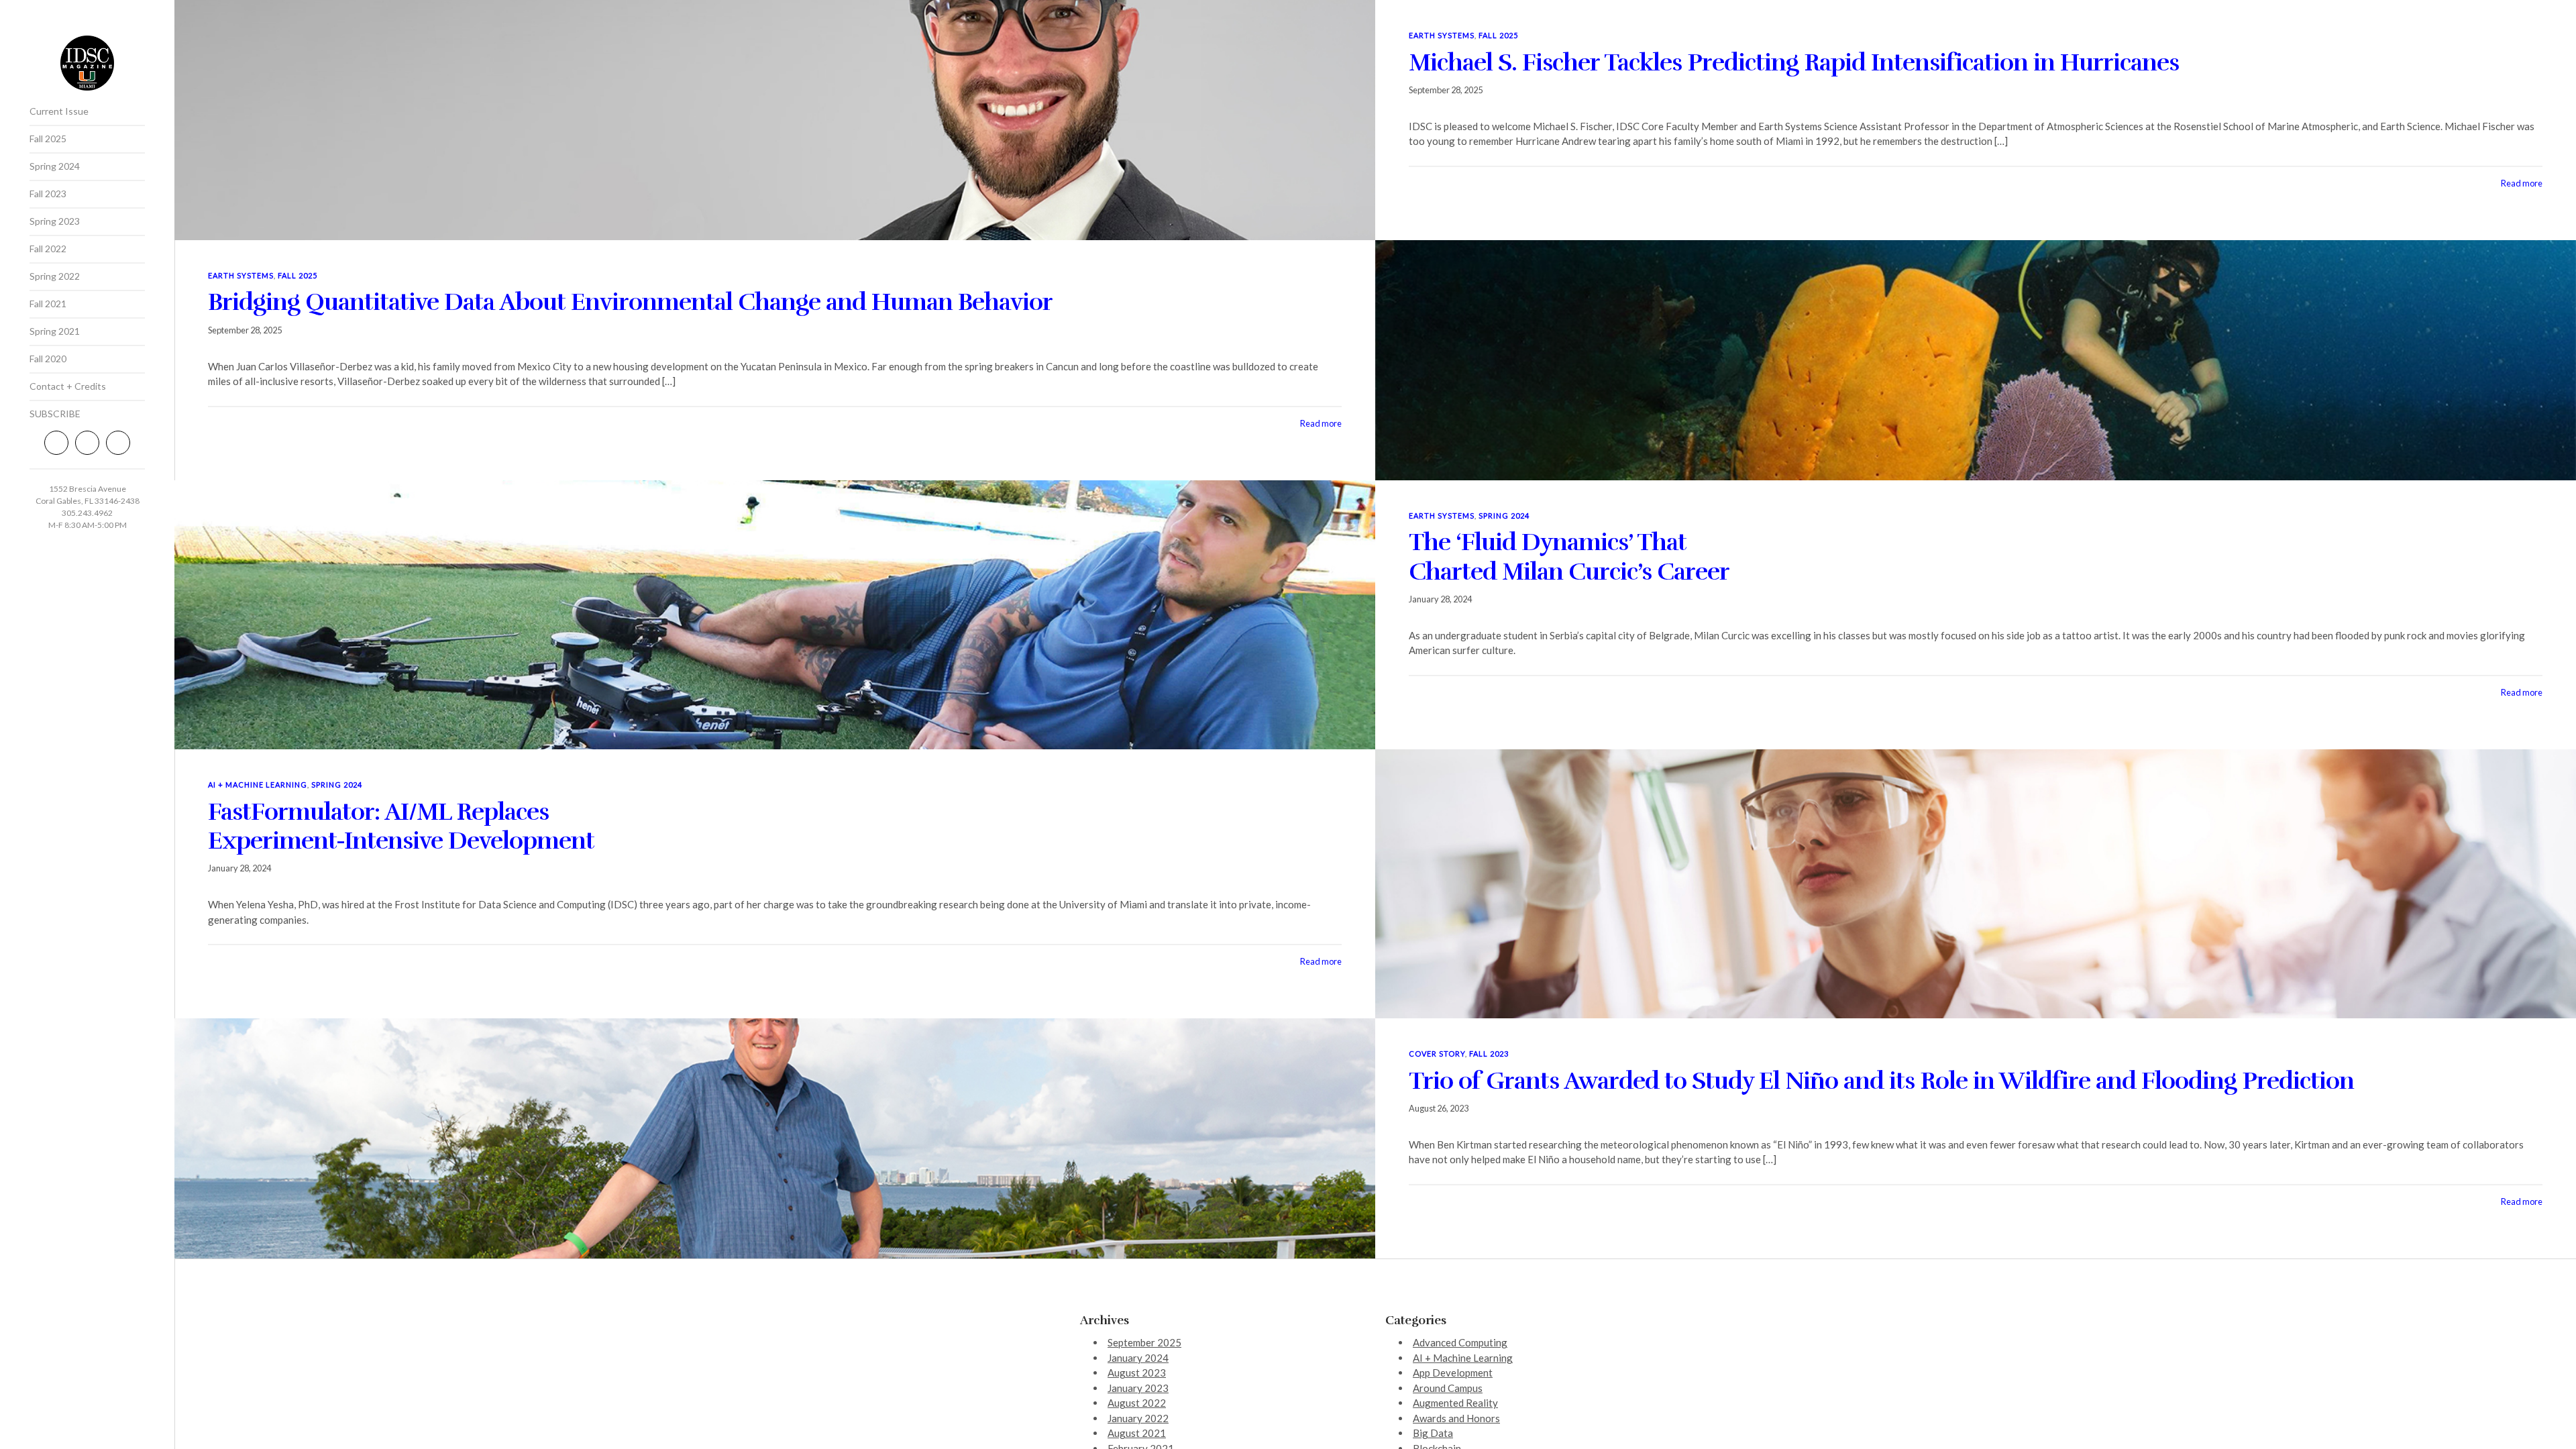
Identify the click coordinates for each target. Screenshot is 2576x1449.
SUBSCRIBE (55, 414)
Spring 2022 (55, 276)
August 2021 (1137, 1433)
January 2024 (1138, 1358)
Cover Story (1437, 1054)
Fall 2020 (48, 359)
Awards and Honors (1456, 1418)
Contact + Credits (68, 386)
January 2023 (1138, 1388)
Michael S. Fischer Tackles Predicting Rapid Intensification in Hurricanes (1794, 62)
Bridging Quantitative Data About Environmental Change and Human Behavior (630, 302)
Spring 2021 (55, 331)
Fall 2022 (48, 249)
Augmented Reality (1455, 1403)
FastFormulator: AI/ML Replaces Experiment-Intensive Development (401, 826)
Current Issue (59, 111)
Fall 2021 (48, 304)
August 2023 (1137, 1373)
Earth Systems (1442, 35)
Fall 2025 (48, 139)
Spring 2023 (55, 221)
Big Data (1433, 1433)
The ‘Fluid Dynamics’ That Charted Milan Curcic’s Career (1569, 556)
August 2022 (1137, 1403)
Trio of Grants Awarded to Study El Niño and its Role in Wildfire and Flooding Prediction (1881, 1081)
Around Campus (1448, 1388)
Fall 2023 (48, 194)
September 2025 (1144, 1342)
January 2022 (1138, 1418)
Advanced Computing (1460, 1342)
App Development (1453, 1373)
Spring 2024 (55, 166)
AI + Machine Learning (258, 785)
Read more (2522, 183)
